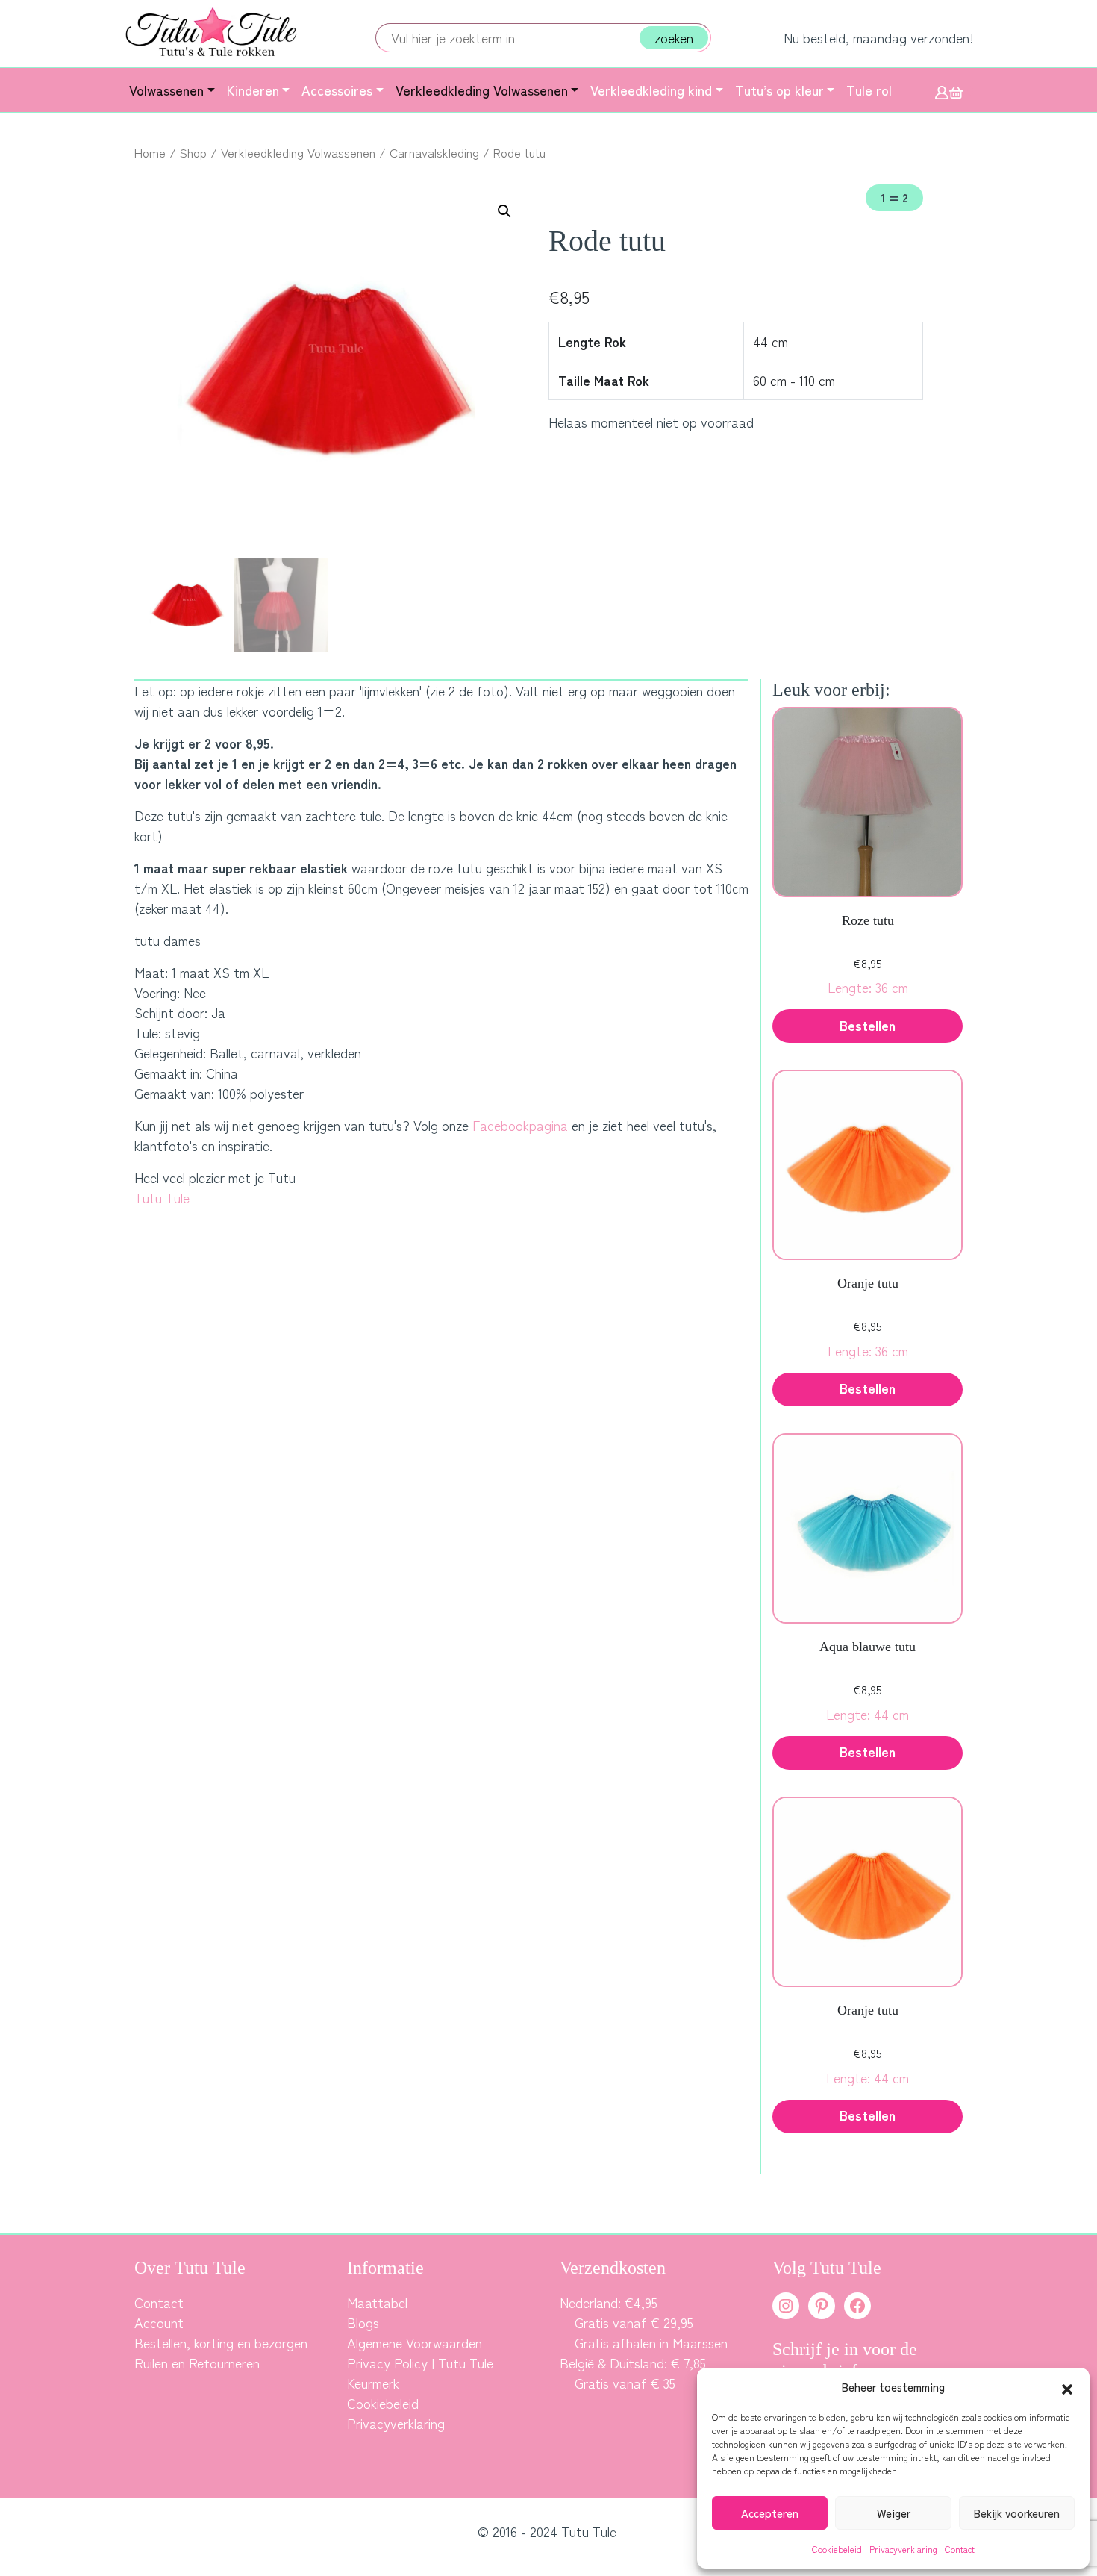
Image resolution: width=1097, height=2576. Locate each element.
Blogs (363, 2322)
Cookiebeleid (837, 2549)
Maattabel (377, 2302)
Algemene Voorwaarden (415, 2342)
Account (159, 2322)
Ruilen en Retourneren (197, 2363)
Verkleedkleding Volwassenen (298, 152)
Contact (960, 2549)
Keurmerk (373, 2383)
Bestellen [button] (868, 1025)
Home (150, 152)
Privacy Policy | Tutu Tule (420, 2363)
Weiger (894, 2513)
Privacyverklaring (903, 2549)
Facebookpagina (520, 1125)
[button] (1067, 2387)
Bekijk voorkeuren (1017, 2513)
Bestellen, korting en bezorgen (221, 2342)
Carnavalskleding (434, 152)
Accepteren (770, 2513)
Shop (193, 152)
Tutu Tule (162, 1197)
